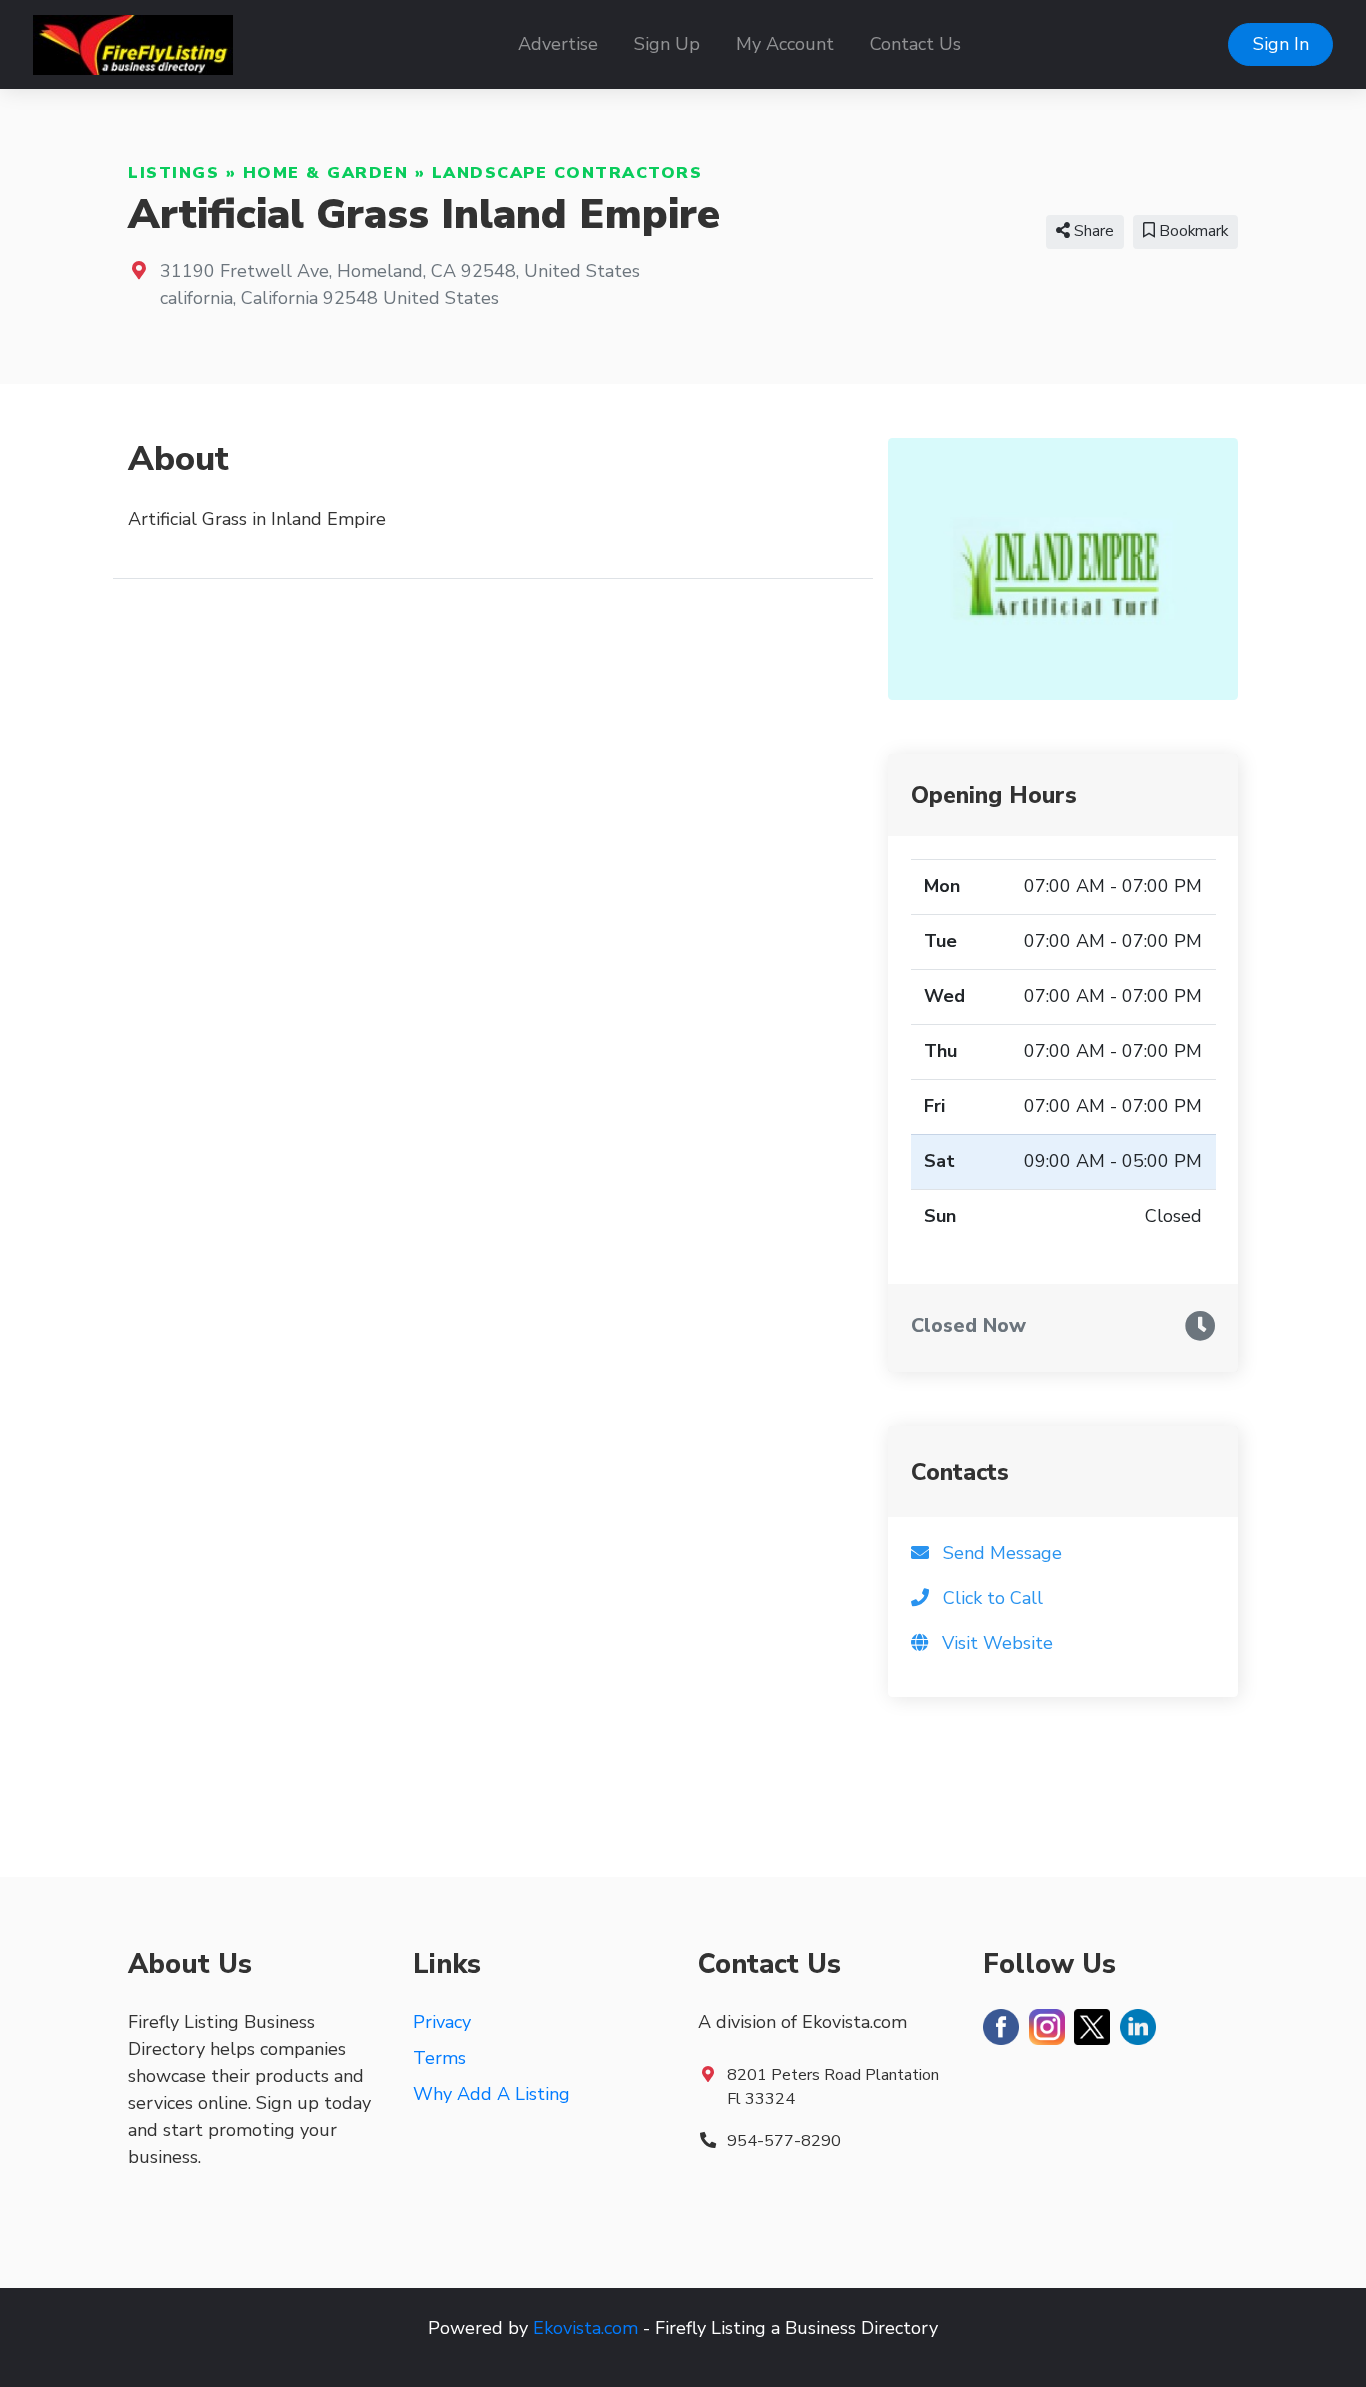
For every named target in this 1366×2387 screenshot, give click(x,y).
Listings (173, 173)
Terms (439, 2058)
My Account (785, 44)
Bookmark (1191, 231)
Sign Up (667, 44)
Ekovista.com (585, 2328)
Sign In (1281, 44)
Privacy (442, 2022)
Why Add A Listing (491, 2094)
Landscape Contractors (567, 173)
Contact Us (915, 44)
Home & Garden (326, 173)
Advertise (558, 44)
